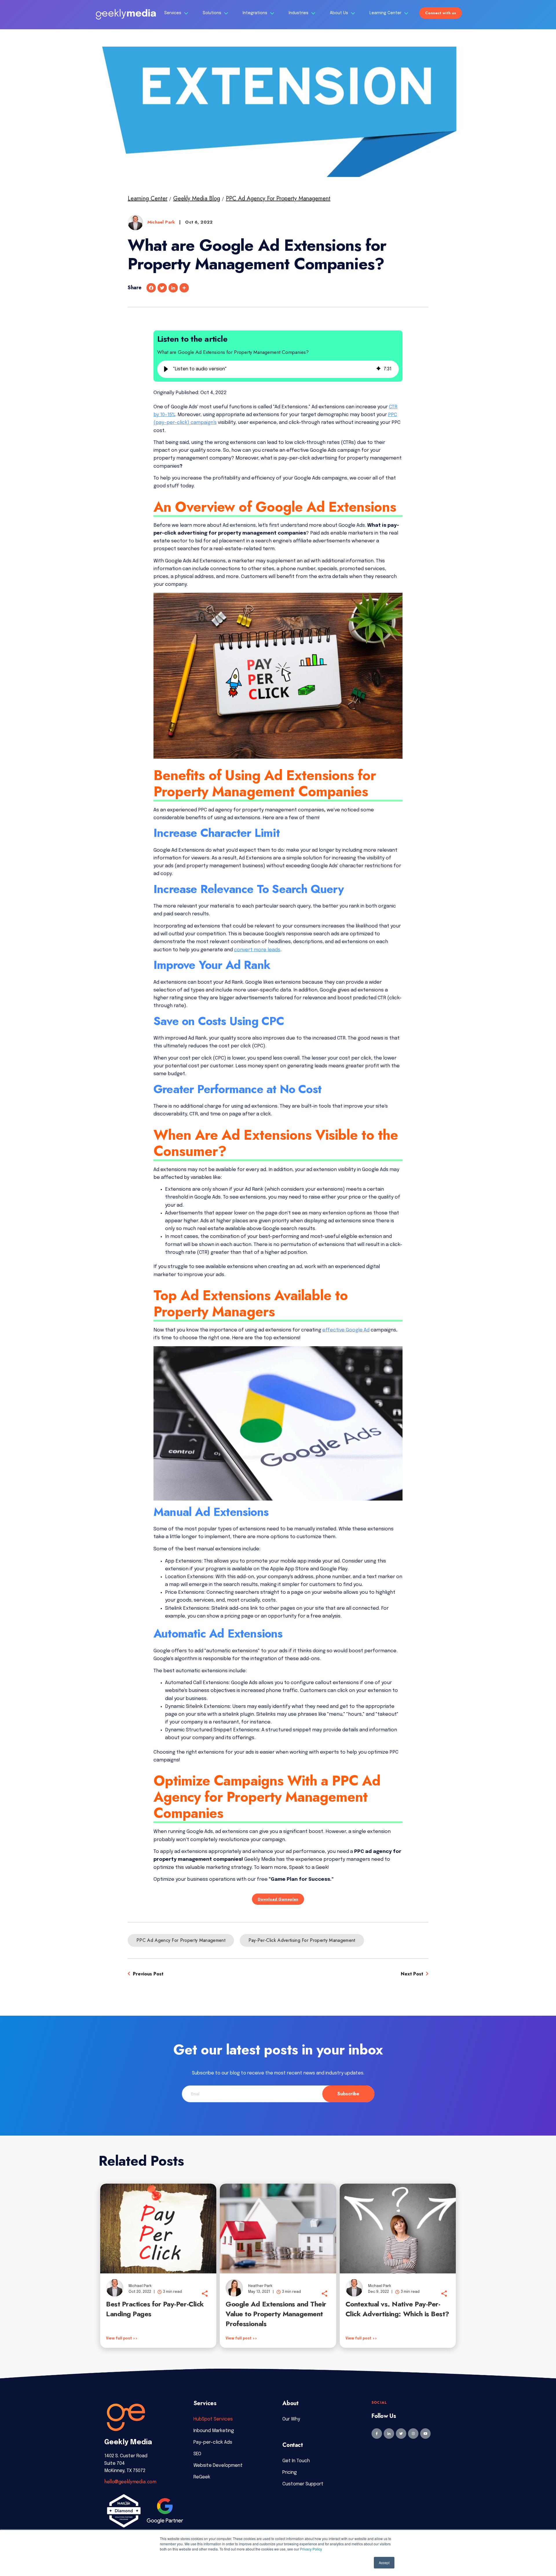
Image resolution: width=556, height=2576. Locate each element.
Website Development (218, 2466)
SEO (197, 2454)
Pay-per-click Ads (213, 2442)
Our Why (291, 2419)
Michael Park (162, 222)
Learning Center (386, 13)
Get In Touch (296, 2461)
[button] (166, 369)
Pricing (290, 2472)
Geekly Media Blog (197, 198)
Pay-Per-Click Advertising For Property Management (302, 1940)
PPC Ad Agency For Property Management (278, 198)
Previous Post (147, 1974)
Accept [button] (384, 2563)
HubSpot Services (213, 2419)
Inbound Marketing (214, 2431)
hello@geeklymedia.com (130, 2482)
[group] (278, 369)
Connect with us (441, 13)
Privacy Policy (311, 2549)
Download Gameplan (278, 1899)
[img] (378, 369)
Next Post (413, 1974)
